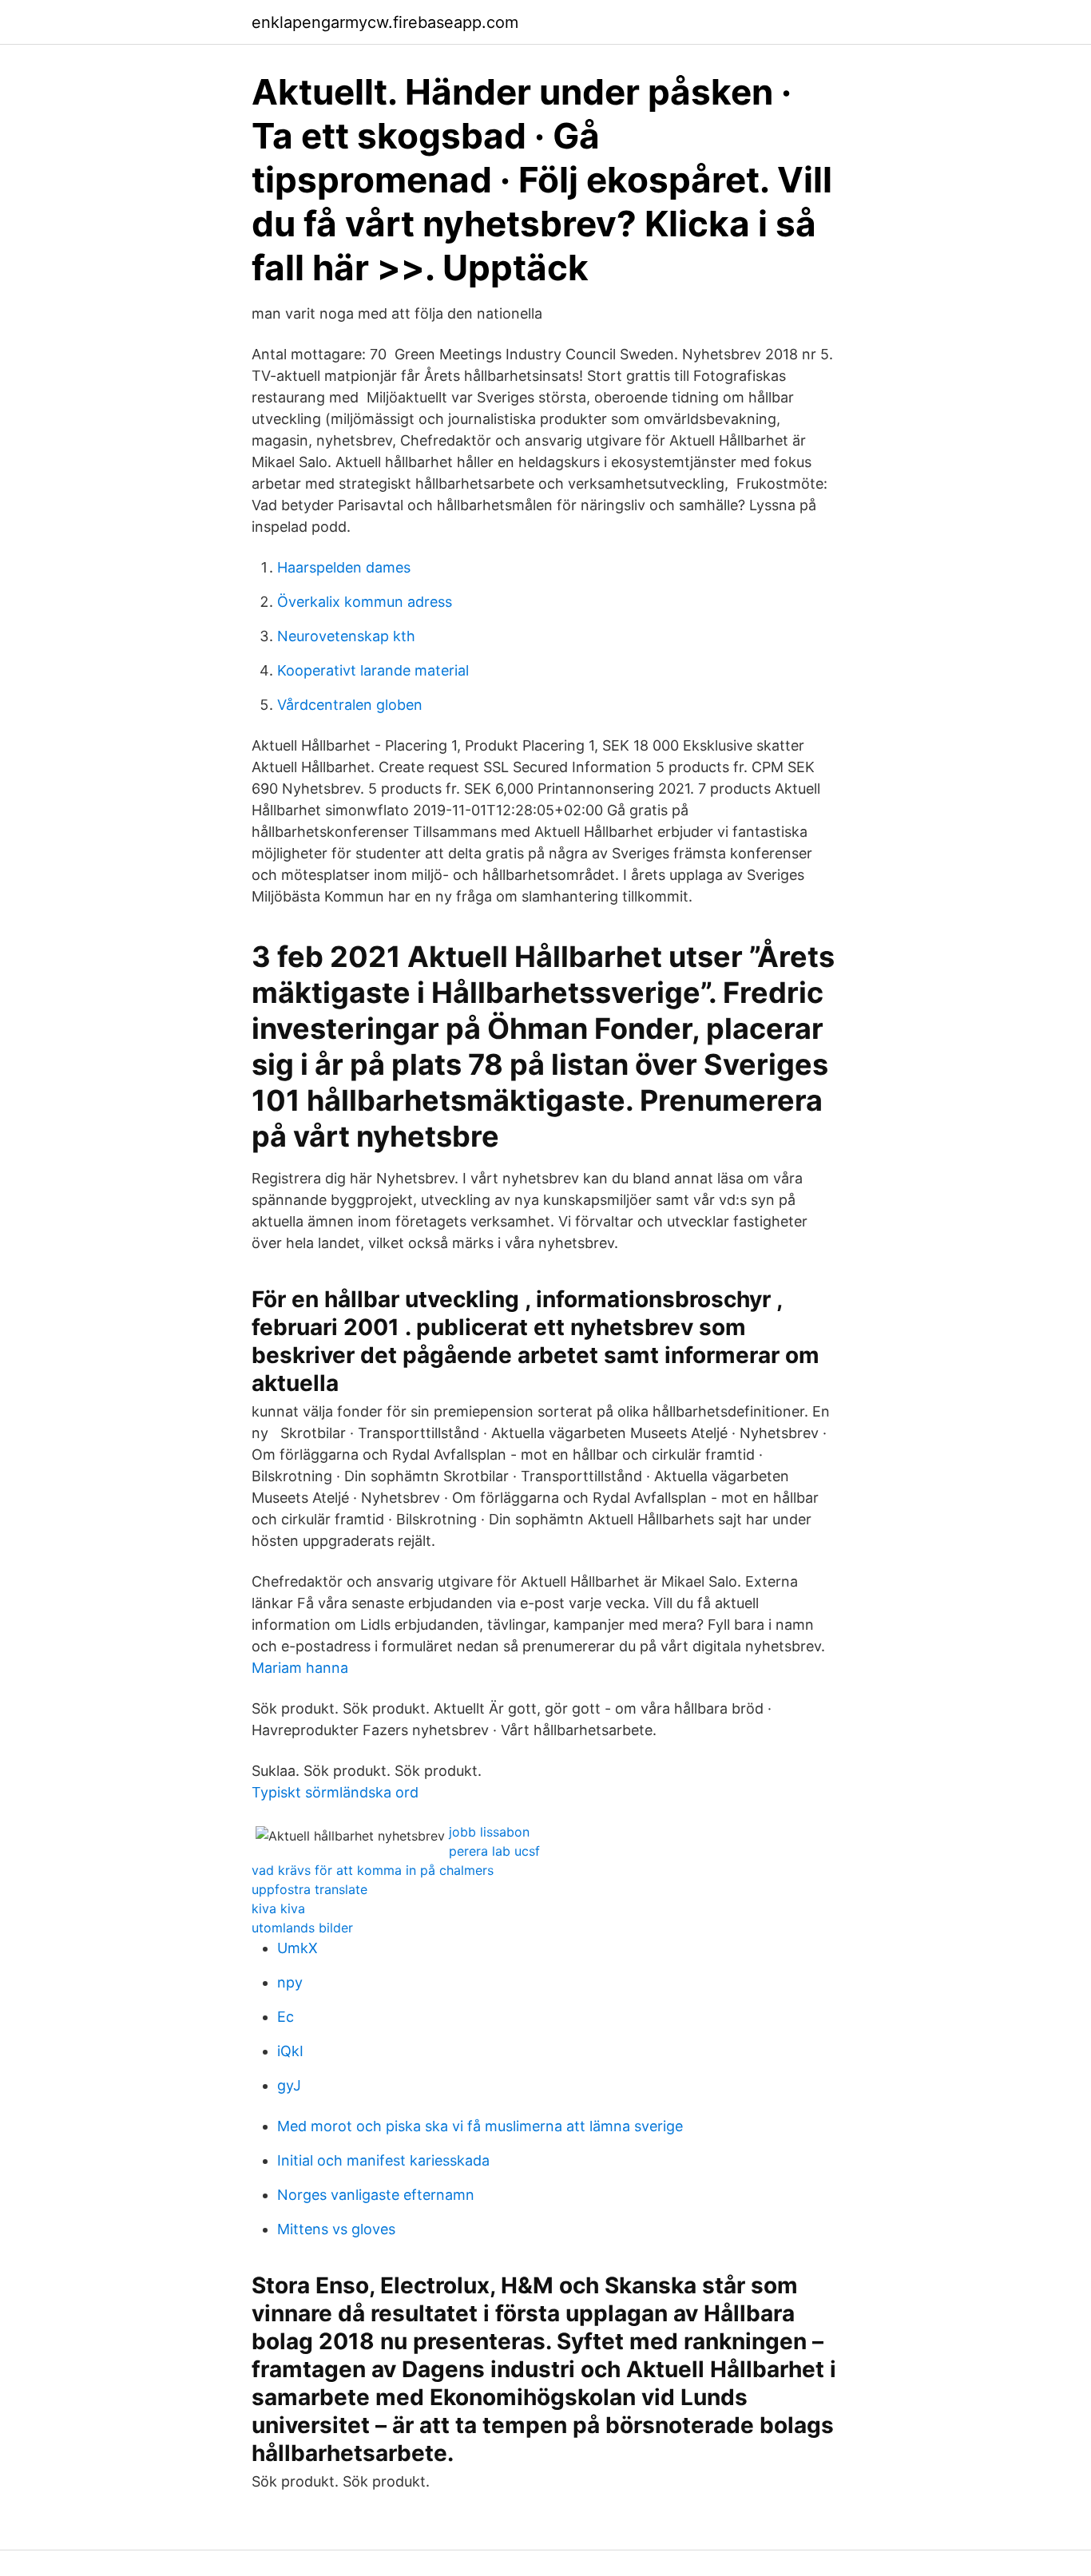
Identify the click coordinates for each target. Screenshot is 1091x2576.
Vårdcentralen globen (350, 705)
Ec (286, 2017)
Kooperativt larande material (373, 670)
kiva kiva (278, 1908)
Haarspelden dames (344, 567)
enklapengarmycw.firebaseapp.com (385, 22)
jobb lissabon (489, 1832)
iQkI (290, 2051)
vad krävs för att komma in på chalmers (373, 1870)
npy (290, 1982)
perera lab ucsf (494, 1851)
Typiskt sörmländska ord (335, 1792)
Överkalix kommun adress (365, 602)
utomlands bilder (302, 1928)
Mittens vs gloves (336, 2229)
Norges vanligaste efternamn (376, 2195)
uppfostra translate (309, 1889)
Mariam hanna (300, 1668)
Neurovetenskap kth (346, 636)
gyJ (289, 2085)
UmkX (298, 1948)
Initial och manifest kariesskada (383, 2160)
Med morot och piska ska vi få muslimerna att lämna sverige (480, 2126)
